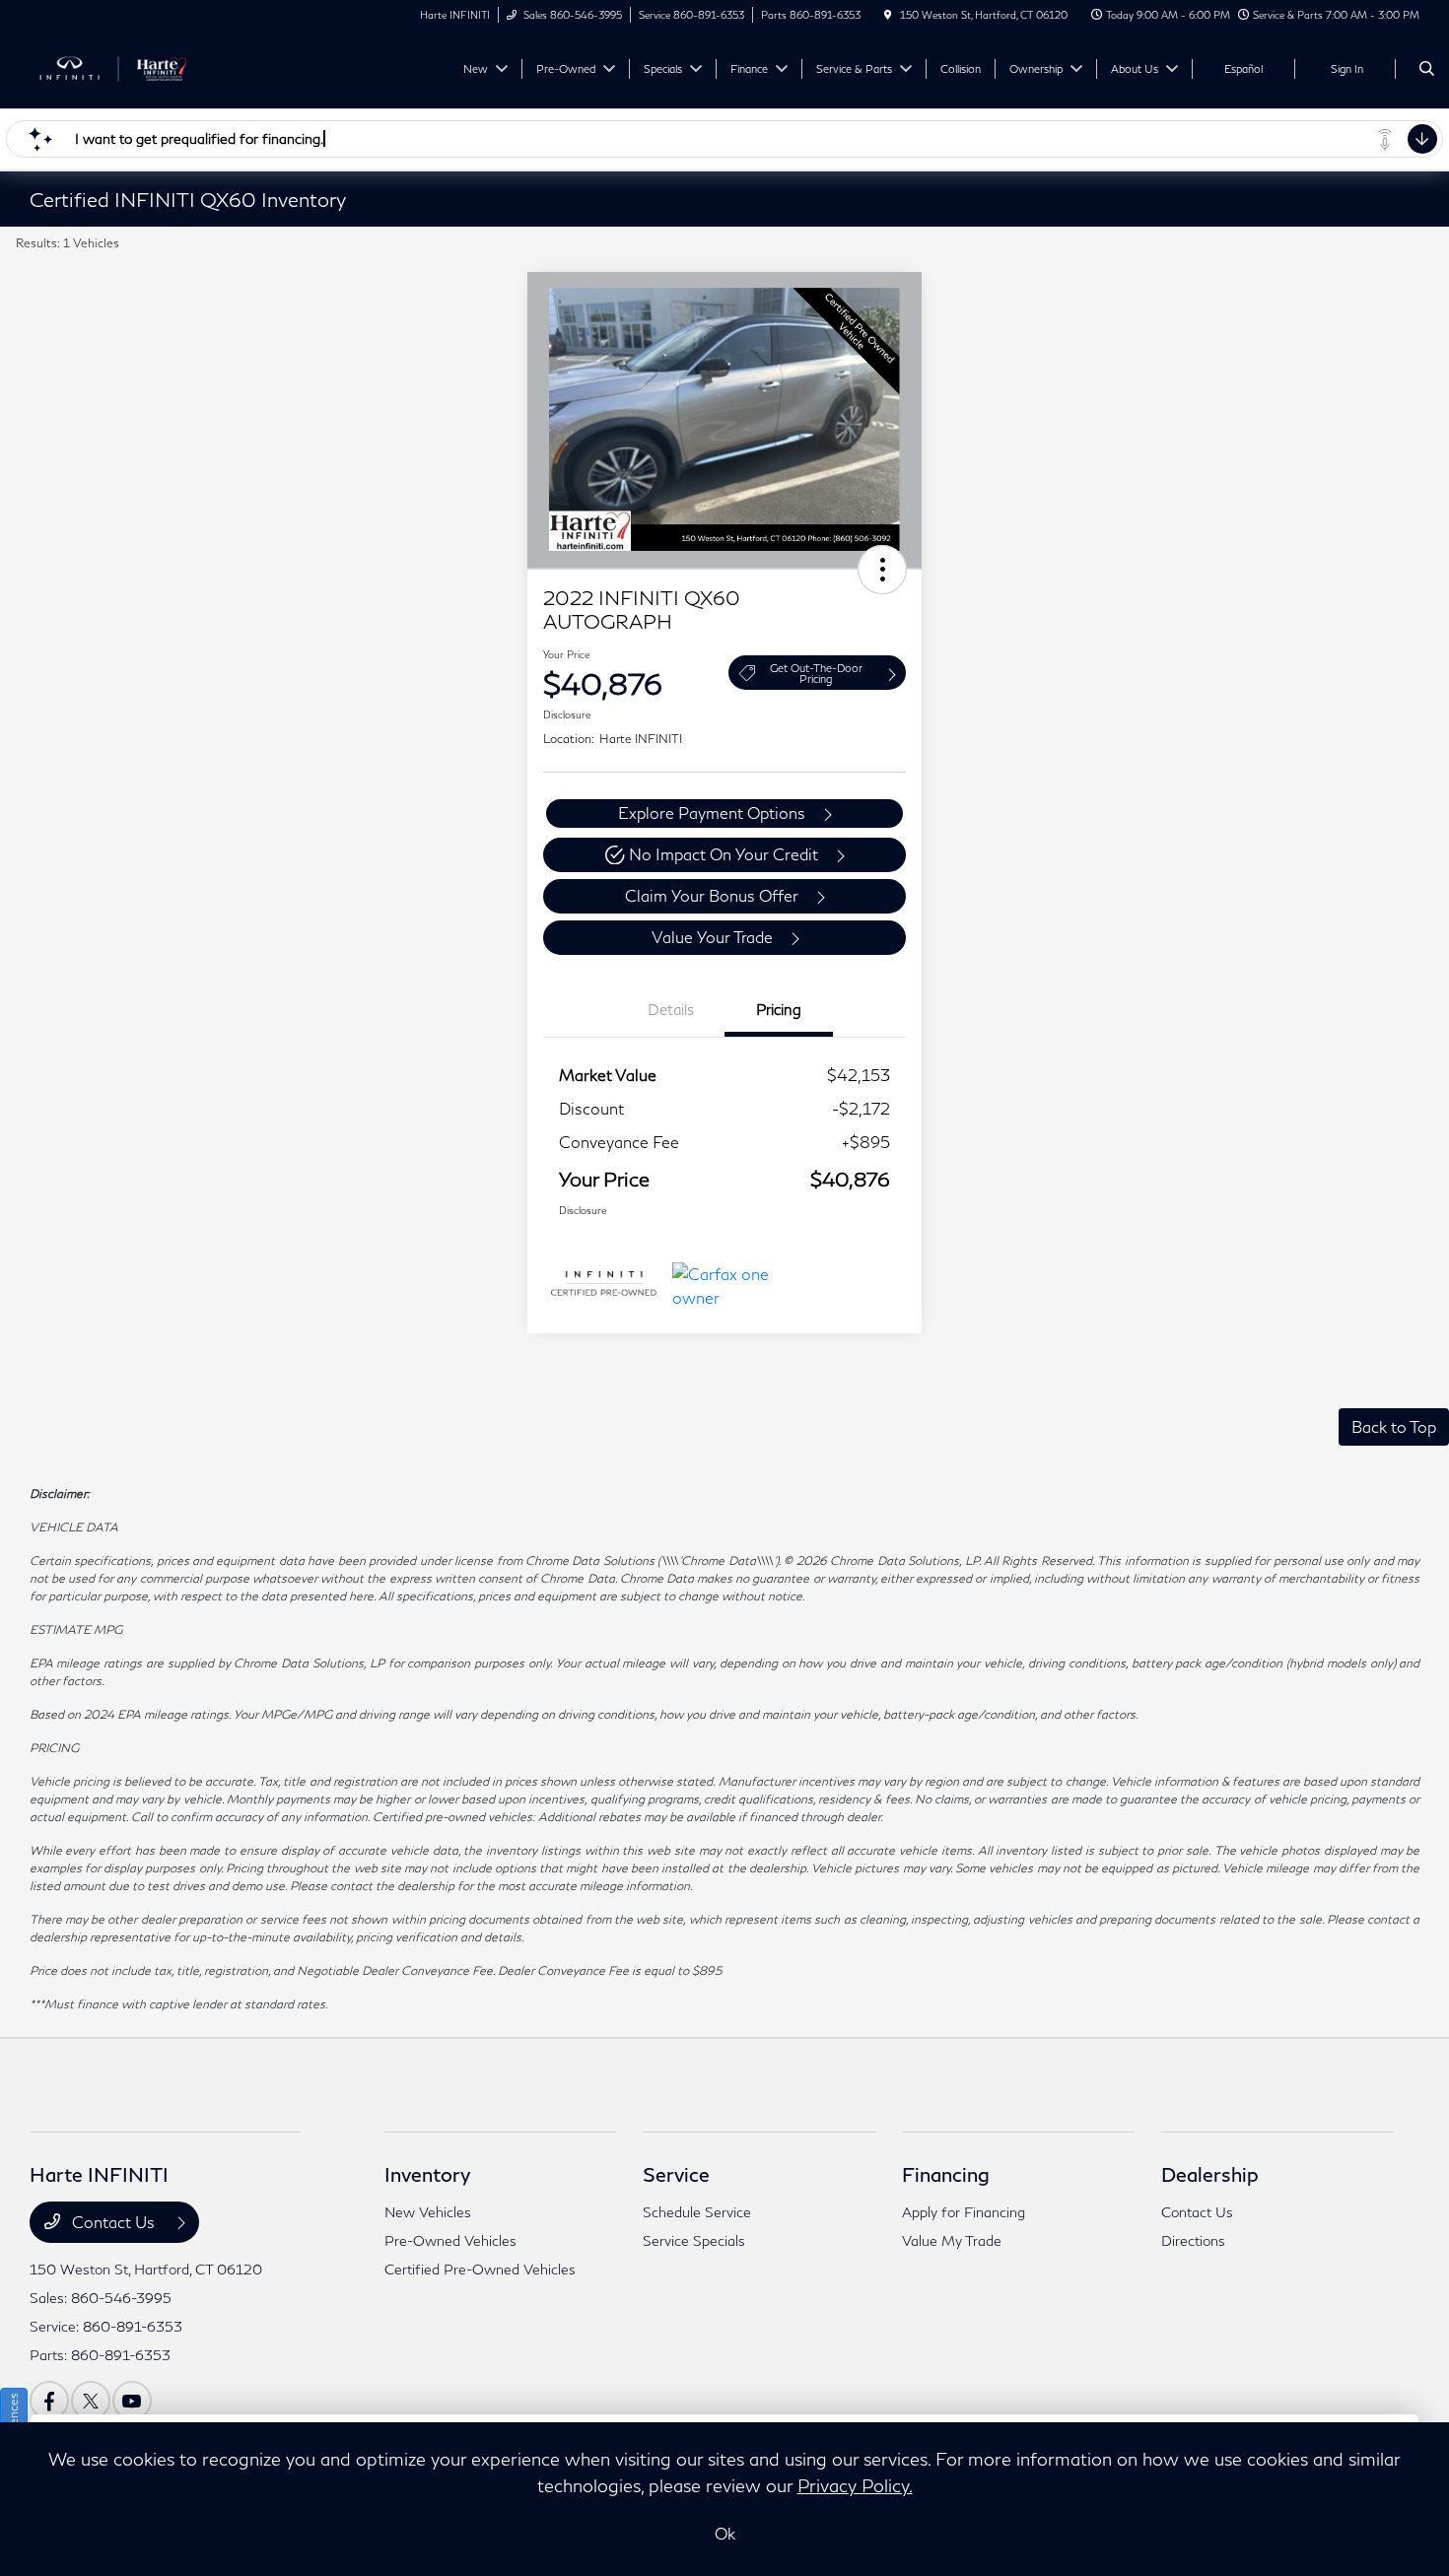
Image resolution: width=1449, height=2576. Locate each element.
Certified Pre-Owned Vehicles (480, 2269)
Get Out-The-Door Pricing (816, 673)
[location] (888, 15)
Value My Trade (952, 2240)
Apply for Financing (964, 2212)
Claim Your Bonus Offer (712, 895)
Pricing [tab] (779, 1009)
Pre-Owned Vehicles (450, 2240)
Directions (1193, 2240)
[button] (882, 570)
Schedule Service (697, 2212)
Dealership (1210, 2174)
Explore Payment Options (712, 813)
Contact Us (113, 2222)
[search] (1427, 69)
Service (676, 2174)
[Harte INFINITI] (119, 67)
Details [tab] (671, 1009)
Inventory (427, 2174)
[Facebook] (49, 2401)
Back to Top (1394, 1426)
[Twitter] (91, 2401)
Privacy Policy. (855, 2485)
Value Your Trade (712, 937)
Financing (946, 2174)
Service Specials (694, 2240)
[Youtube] (132, 2401)
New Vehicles (428, 2212)
